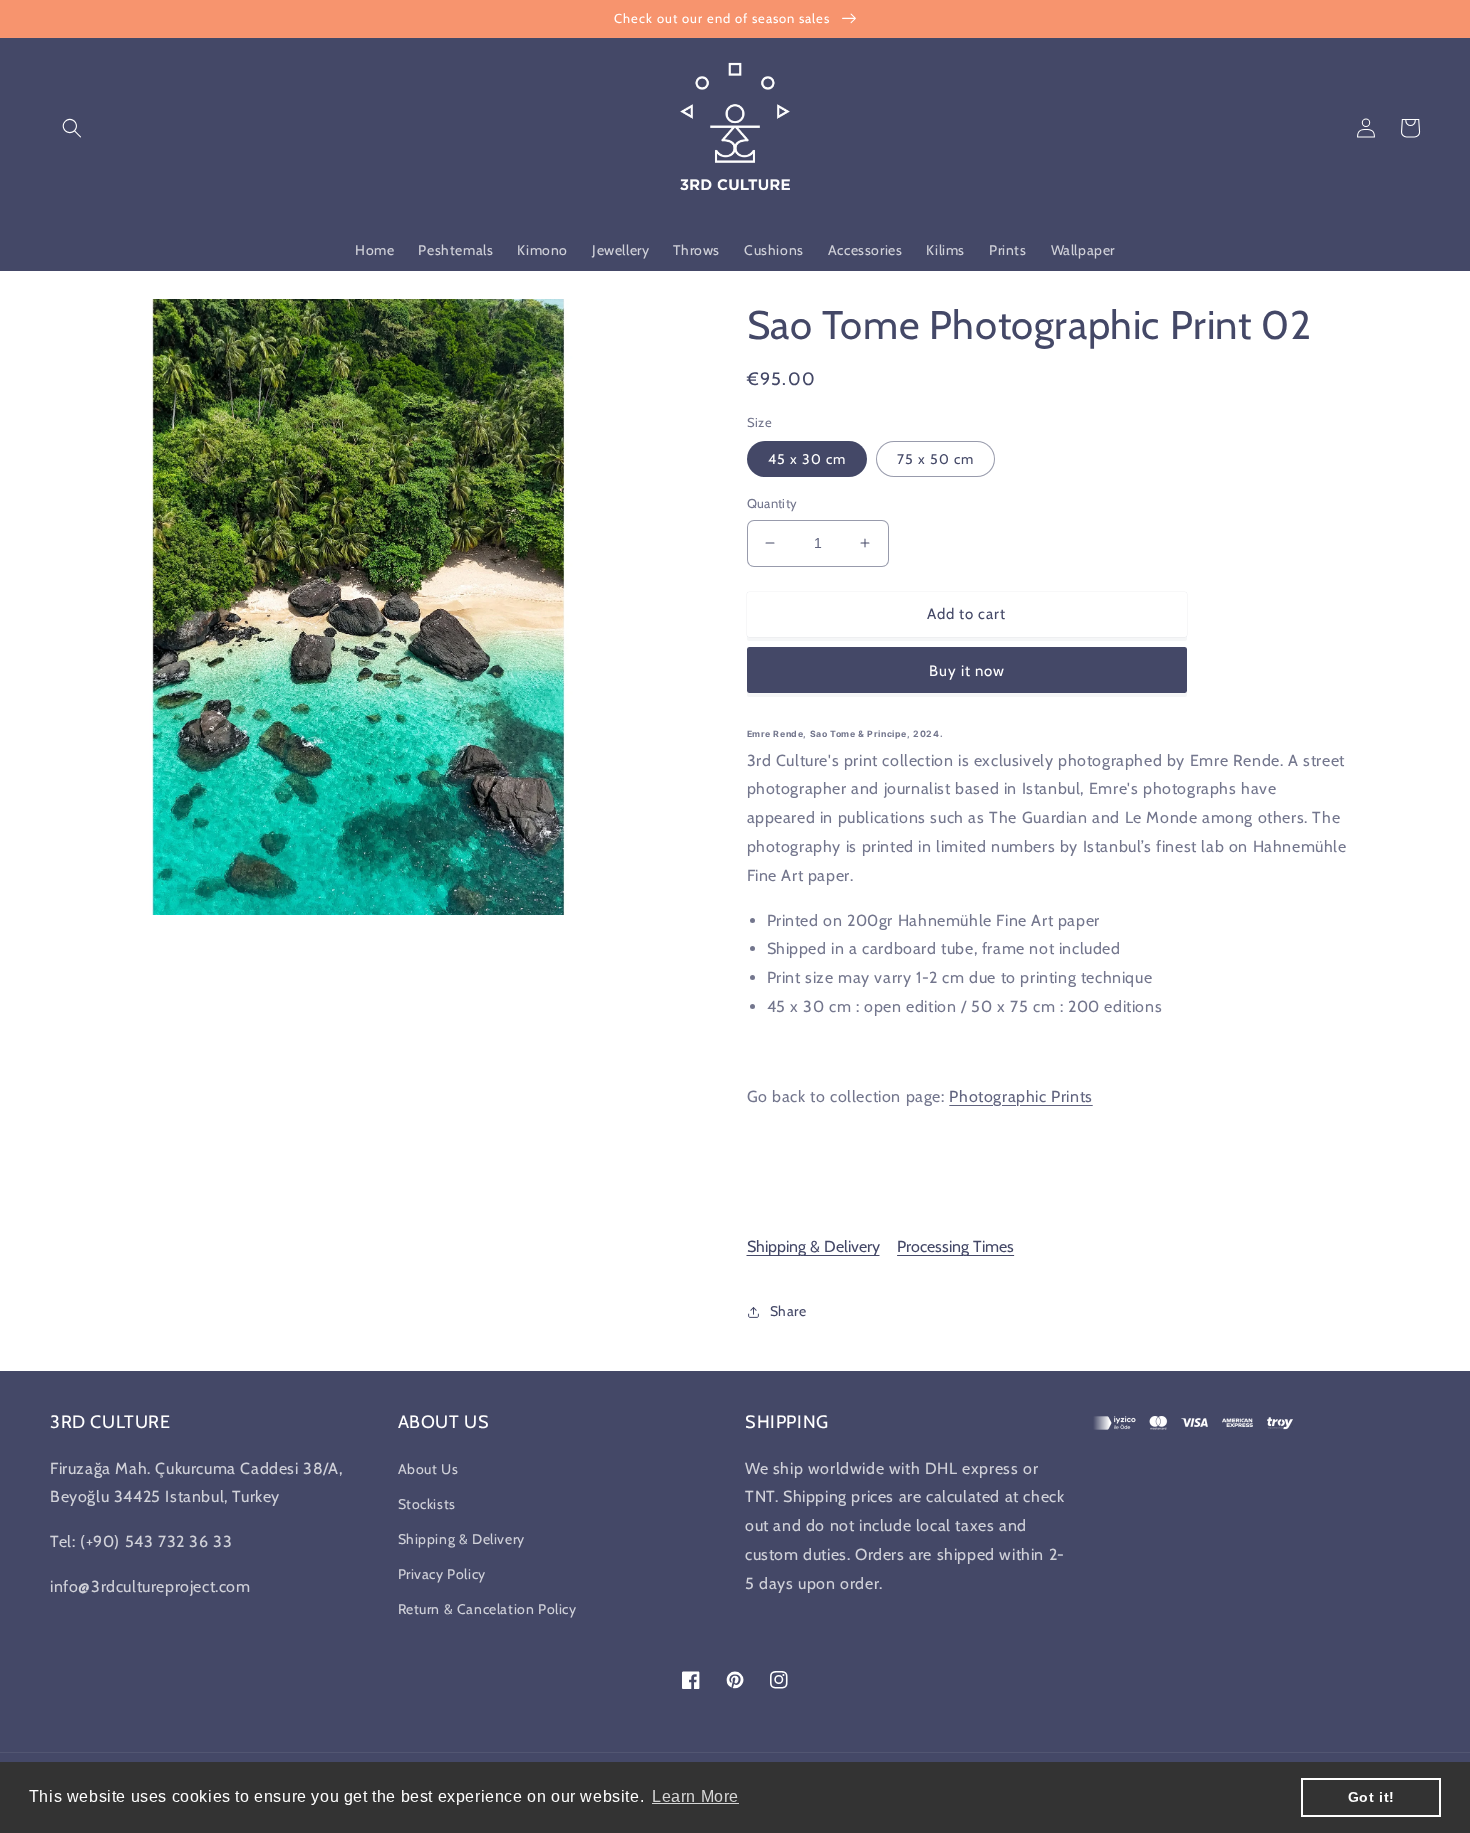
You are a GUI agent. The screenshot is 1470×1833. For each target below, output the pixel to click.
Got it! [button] (1371, 1797)
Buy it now (967, 671)
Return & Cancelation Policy (487, 1609)
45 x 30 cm (807, 459)
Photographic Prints (1020, 1096)
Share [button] (788, 1311)
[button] (72, 128)
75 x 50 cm (935, 459)
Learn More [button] (695, 1796)
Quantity (772, 503)
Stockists (427, 1504)
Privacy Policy (442, 1574)
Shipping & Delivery (813, 1246)
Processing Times (955, 1246)
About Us (428, 1469)
